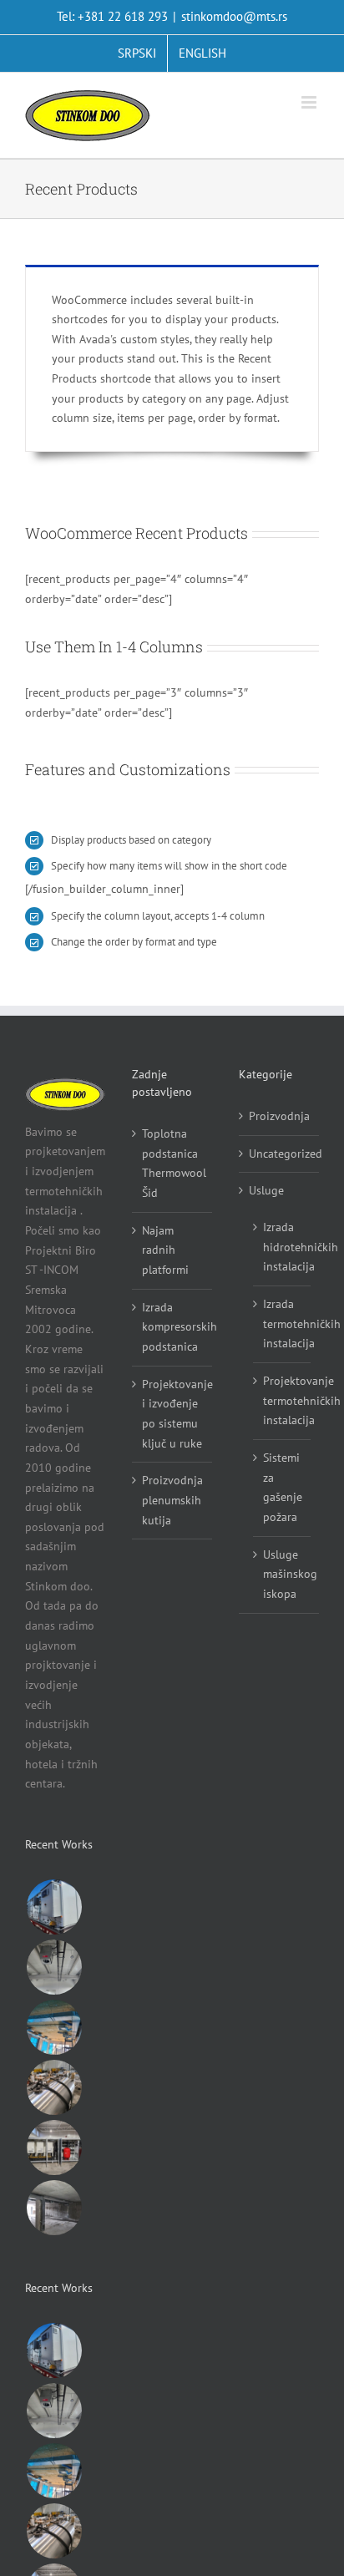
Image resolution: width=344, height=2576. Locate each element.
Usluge (266, 1190)
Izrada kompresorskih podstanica (173, 1327)
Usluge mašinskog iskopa (283, 1574)
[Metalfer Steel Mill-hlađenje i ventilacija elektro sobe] (54, 1907)
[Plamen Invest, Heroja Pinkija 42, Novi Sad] (54, 2208)
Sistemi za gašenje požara (283, 1487)
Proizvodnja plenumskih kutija (172, 1500)
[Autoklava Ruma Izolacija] (54, 2087)
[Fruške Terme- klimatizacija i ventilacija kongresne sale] (54, 2027)
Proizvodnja (279, 1116)
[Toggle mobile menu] (310, 102)
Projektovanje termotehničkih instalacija (283, 1400)
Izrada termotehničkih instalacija (283, 1323)
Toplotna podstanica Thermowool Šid (173, 1163)
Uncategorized (280, 1154)
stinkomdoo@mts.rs (234, 16)
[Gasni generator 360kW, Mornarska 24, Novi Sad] (54, 2148)
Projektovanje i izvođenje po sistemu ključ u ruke (173, 1414)
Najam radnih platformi (165, 1250)
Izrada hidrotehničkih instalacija (283, 1247)
